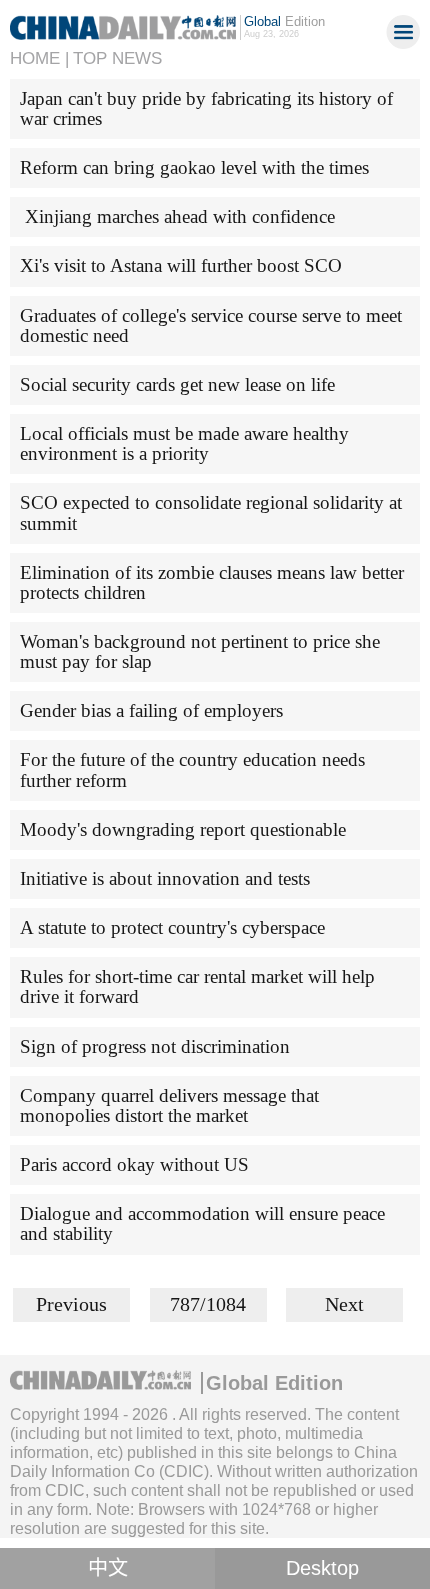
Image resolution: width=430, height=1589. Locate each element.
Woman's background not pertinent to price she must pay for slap (200, 651)
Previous (71, 1304)
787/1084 (208, 1304)
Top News (117, 58)
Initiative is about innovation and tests (165, 878)
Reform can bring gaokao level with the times (194, 167)
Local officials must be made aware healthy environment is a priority (184, 443)
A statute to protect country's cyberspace (172, 927)
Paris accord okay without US (134, 1164)
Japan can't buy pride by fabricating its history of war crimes (206, 108)
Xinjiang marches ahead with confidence (177, 216)
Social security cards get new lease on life (177, 384)
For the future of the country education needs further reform (192, 769)
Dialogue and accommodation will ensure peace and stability (202, 1223)
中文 (108, 1568)
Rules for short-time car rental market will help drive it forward (197, 986)
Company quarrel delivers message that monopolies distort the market (169, 1105)
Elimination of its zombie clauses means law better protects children (212, 582)
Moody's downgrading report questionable (183, 829)
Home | (39, 58)
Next (344, 1304)
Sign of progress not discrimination (155, 1046)
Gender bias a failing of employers (151, 710)
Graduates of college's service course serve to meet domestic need (211, 325)
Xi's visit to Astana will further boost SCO (181, 265)
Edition (284, 21)
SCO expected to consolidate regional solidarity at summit (211, 512)
